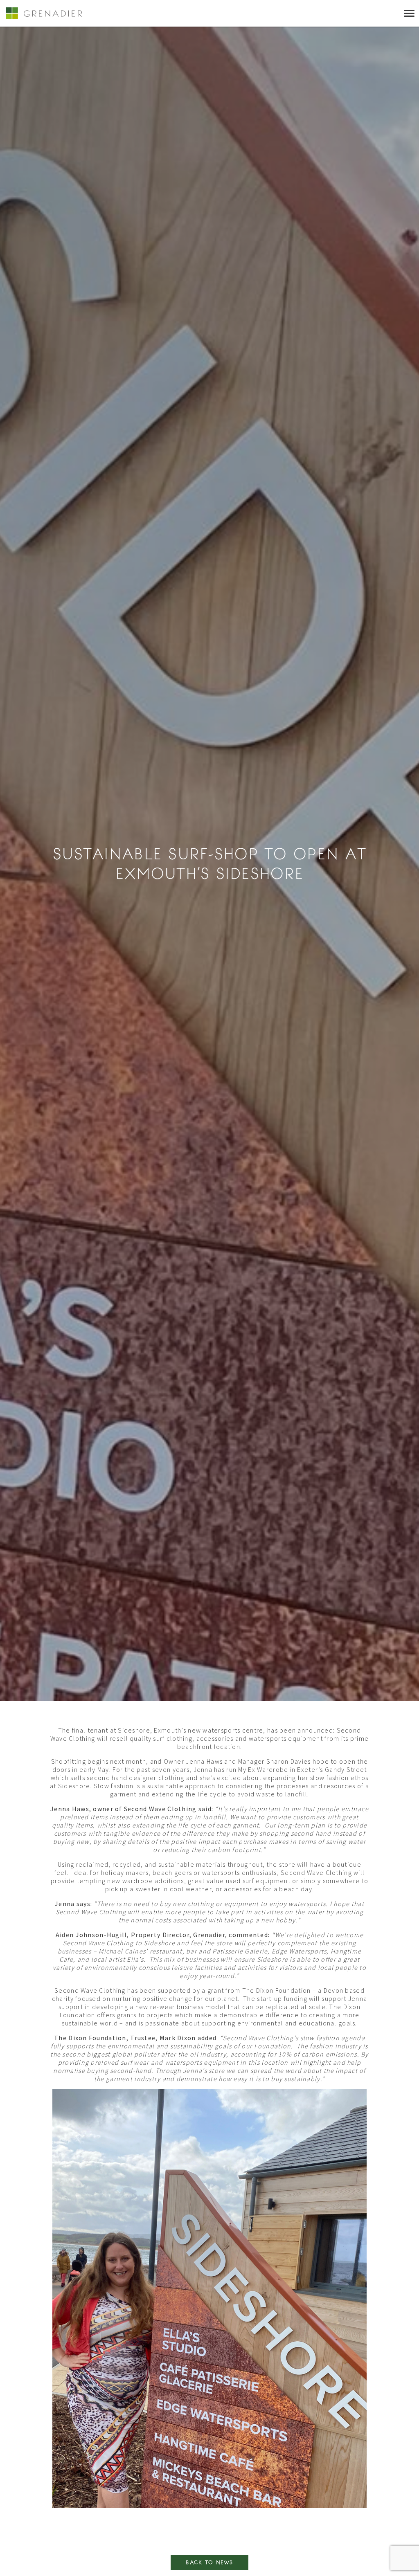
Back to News (209, 2563)
